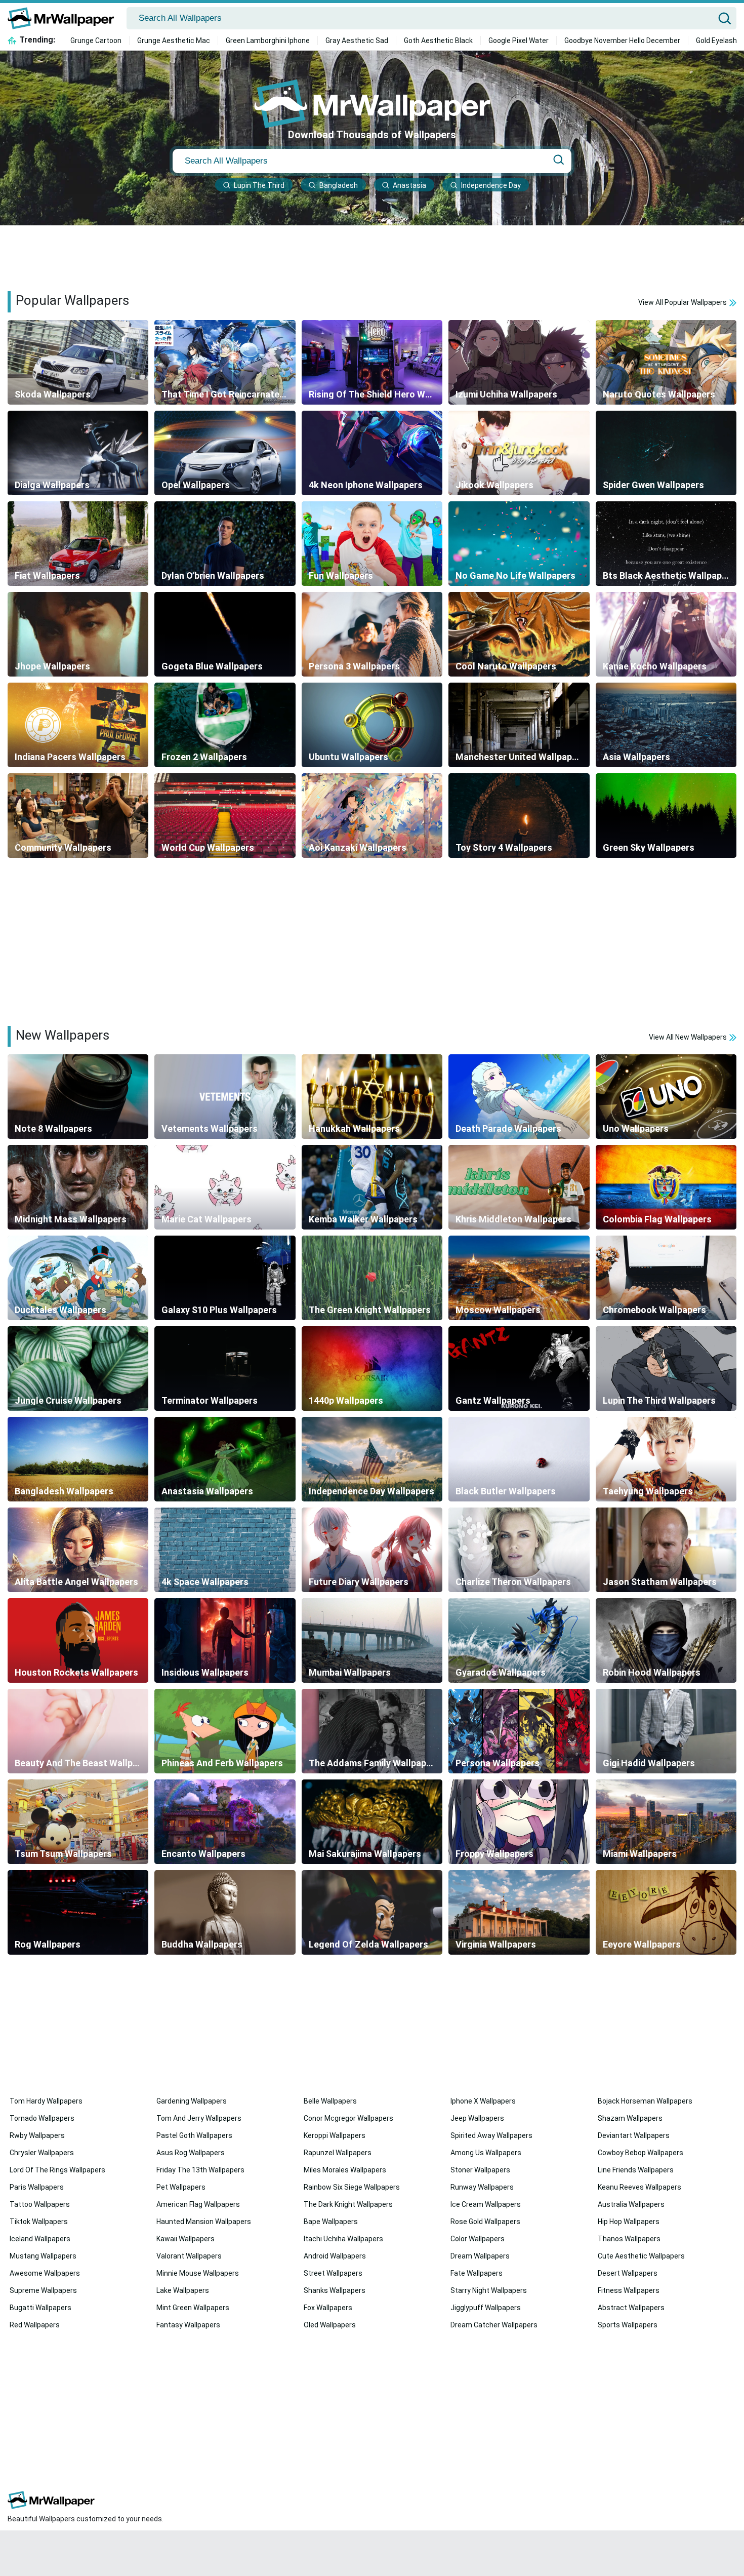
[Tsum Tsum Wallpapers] (78, 1822)
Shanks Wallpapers (335, 2290)
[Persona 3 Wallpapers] (372, 634)
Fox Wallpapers (328, 2308)
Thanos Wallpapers (629, 2239)
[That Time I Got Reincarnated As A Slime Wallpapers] (225, 362)
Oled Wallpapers (330, 2325)
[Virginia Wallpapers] (519, 1912)
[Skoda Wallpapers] (78, 362)
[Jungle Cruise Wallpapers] (78, 1369)
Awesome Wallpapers (45, 2273)
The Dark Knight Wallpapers (348, 2204)
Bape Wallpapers (331, 2222)
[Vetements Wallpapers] (225, 1097)
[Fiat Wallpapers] (78, 544)
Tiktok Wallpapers (39, 2222)
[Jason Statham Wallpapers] (666, 1550)
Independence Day (491, 185)
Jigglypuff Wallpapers (486, 2308)
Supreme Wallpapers (43, 2290)
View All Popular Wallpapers (683, 302)
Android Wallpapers (335, 2256)
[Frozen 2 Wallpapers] (225, 725)
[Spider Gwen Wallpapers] (666, 453)
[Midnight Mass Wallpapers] (78, 1187)
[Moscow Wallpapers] (519, 1278)
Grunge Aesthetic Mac (174, 41)
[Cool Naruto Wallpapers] (519, 634)
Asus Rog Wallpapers (191, 2153)
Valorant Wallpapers (189, 2256)
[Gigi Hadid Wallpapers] (666, 1731)
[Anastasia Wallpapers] (225, 1459)
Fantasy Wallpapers (188, 2325)
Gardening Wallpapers (192, 2101)
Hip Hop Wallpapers (629, 2222)
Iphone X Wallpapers (483, 2101)
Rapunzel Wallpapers (338, 2153)
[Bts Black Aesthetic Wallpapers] (666, 544)
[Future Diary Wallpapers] (372, 1550)
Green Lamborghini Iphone (268, 41)
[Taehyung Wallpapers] (666, 1459)
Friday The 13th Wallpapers (200, 2170)
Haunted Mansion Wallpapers (204, 2222)
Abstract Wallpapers (631, 2308)
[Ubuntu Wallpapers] (372, 725)
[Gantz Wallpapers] (519, 1369)
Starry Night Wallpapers (489, 2290)
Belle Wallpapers (330, 2101)
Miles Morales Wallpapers (345, 2170)
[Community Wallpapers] (78, 816)
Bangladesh (339, 185)
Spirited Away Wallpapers (491, 2135)
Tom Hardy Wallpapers (46, 2101)
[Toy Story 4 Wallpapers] (519, 816)
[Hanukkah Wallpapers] (372, 1097)
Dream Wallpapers (480, 2256)
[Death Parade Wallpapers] (519, 1097)
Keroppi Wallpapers (335, 2135)
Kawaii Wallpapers (185, 2239)
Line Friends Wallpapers (636, 2170)
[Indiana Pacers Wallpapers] (78, 725)
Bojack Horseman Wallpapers (645, 2101)
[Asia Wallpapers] (666, 725)
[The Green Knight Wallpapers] (372, 1278)
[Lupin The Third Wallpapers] (666, 1369)
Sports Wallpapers (628, 2325)
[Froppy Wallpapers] (519, 1822)
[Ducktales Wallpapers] (78, 1278)
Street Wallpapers (333, 2273)
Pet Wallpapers (181, 2187)
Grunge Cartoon (96, 41)
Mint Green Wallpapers (193, 2308)
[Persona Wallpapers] (519, 1731)
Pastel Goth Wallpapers (194, 2135)
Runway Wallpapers (482, 2187)
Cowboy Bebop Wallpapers (640, 2153)
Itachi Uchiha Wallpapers (343, 2239)
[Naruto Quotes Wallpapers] (666, 362)
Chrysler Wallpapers (42, 2153)
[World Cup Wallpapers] (225, 816)
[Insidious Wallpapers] (225, 1640)
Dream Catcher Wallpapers (494, 2325)
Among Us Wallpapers (486, 2153)
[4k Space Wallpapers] (225, 1550)
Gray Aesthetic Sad (357, 41)
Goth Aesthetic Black (438, 41)
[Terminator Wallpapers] (225, 1369)
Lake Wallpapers (183, 2290)
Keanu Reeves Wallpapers (639, 2187)
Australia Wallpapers (631, 2204)
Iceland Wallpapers (40, 2239)
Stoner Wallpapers (480, 2170)
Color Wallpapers (478, 2239)
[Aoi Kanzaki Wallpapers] (372, 816)
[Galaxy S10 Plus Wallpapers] (225, 1278)
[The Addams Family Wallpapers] (372, 1731)
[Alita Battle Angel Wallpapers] (78, 1550)
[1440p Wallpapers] (372, 1369)
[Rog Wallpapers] (78, 1912)
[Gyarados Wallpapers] (519, 1640)
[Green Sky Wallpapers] (666, 816)
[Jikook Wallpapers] (519, 453)
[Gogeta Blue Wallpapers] (225, 634)
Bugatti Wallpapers (40, 2308)
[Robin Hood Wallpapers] (666, 1640)
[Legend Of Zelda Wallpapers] (372, 1912)
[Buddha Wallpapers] (225, 1912)
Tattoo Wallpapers (40, 2204)
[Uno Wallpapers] (666, 1097)
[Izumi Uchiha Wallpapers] (519, 362)
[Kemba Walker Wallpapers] (372, 1187)
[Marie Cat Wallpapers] (225, 1187)
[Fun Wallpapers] (372, 544)
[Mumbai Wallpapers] (372, 1640)
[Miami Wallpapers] (666, 1822)
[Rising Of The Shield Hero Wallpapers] (372, 362)
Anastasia (409, 185)
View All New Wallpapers (689, 1037)
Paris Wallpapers (37, 2187)
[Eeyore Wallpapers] (666, 1912)
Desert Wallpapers (628, 2273)
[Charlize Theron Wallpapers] (519, 1550)
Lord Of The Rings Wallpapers (57, 2170)
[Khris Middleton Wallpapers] (519, 1187)
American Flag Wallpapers (198, 2204)
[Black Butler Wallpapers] (519, 1459)
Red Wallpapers (35, 2325)
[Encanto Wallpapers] (225, 1822)
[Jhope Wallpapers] (78, 634)
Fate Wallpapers (477, 2273)
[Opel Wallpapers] (225, 453)
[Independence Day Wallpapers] (372, 1459)
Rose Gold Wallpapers (485, 2222)
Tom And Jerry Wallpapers (199, 2118)
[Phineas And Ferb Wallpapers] (225, 1731)
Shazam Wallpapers (630, 2118)
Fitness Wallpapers (629, 2290)
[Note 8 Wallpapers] (78, 1097)
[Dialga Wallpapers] (78, 453)
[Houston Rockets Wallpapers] (78, 1640)
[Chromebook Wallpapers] (666, 1278)
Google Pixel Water (519, 41)
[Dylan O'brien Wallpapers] (225, 544)
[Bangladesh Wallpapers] (78, 1459)
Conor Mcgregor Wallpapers (348, 2118)
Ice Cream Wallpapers (486, 2204)
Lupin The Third (259, 185)
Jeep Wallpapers (477, 2118)
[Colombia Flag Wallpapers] (666, 1187)
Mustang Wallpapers (43, 2256)
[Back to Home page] (65, 18)
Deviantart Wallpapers (634, 2135)
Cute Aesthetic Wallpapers (641, 2256)
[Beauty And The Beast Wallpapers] (78, 1731)
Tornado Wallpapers (42, 2118)
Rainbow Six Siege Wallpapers (352, 2187)
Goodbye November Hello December (622, 41)
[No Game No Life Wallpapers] (519, 544)
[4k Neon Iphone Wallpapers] (372, 453)
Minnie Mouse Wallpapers (198, 2273)
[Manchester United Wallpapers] (519, 725)
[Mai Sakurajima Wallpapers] (372, 1822)
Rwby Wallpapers (37, 2135)
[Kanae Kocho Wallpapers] (666, 634)
